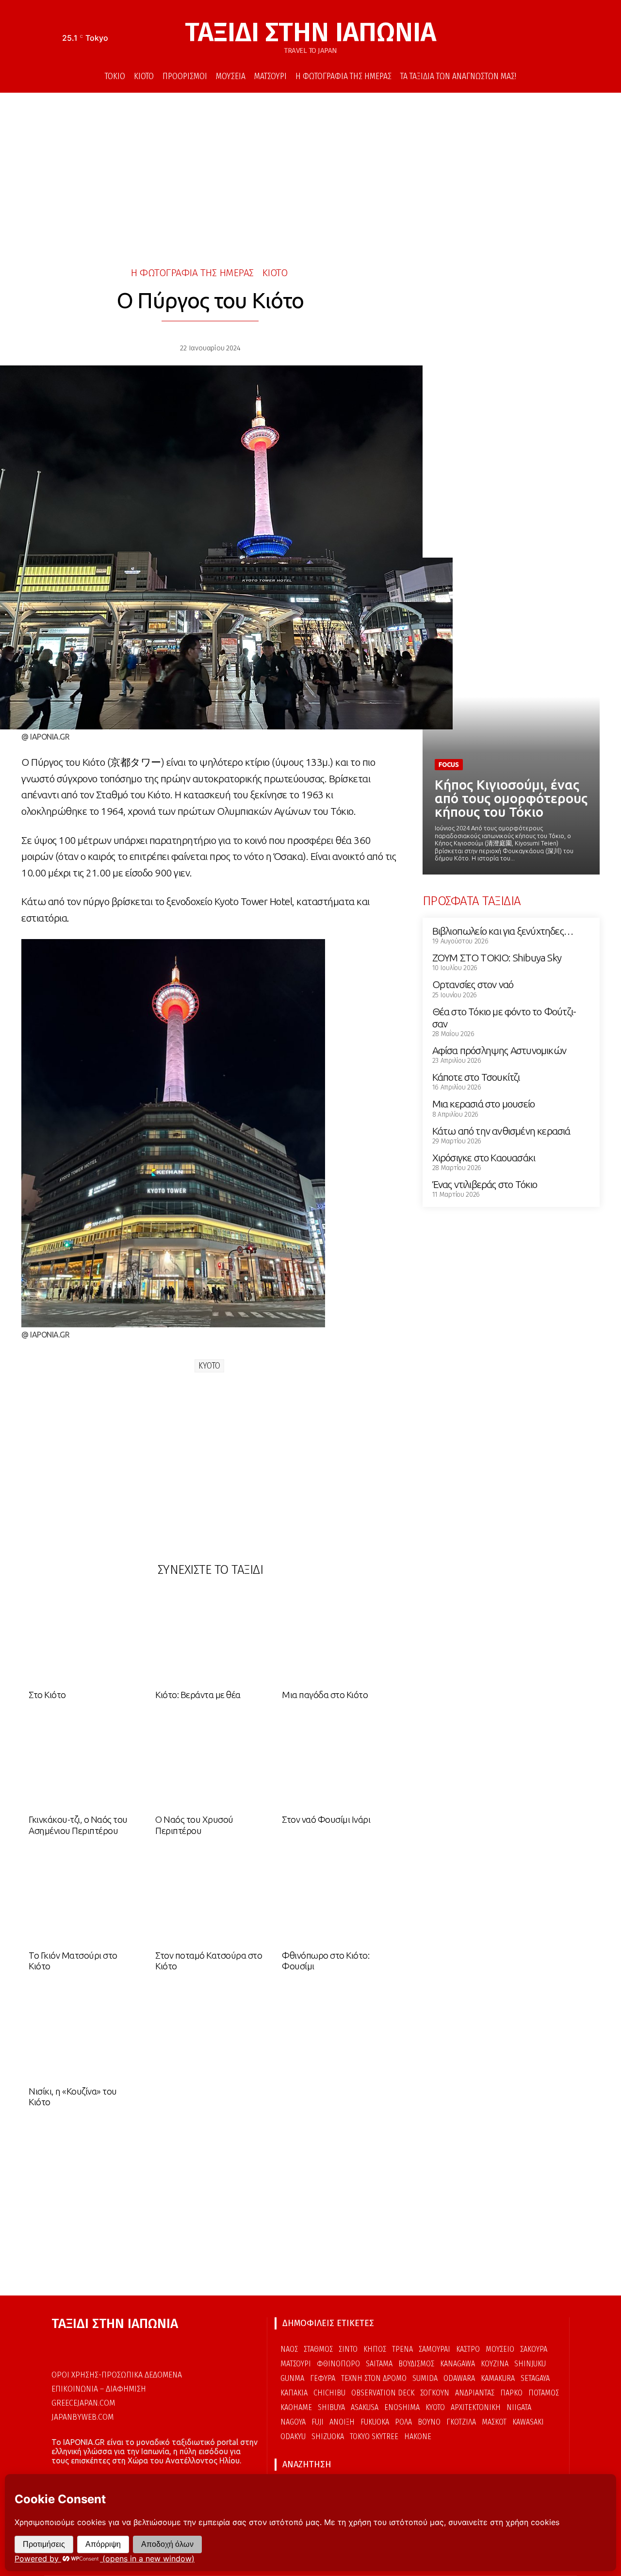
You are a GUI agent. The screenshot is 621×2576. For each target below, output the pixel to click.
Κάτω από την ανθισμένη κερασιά (501, 1131)
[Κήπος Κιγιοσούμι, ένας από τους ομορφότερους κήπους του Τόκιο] (511, 729)
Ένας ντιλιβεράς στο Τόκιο (485, 1184)
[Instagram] (549, 39)
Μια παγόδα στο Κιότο (325, 1695)
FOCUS (449, 764)
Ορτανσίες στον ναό (473, 984)
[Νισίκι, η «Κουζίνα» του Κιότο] (83, 2035)
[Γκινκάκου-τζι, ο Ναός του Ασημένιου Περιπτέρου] (83, 1763)
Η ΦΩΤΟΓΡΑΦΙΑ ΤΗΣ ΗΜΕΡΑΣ (192, 273)
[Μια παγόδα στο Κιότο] (337, 1638)
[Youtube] (563, 39)
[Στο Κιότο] (83, 1638)
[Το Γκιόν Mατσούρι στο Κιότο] (83, 1899)
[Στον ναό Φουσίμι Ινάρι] (337, 1763)
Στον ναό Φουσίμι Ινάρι (326, 1819)
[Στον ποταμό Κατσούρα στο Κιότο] (210, 1899)
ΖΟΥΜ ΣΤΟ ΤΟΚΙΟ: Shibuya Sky (497, 958)
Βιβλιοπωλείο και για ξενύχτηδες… (503, 931)
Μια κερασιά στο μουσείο (484, 1104)
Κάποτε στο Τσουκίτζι (476, 1077)
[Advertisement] (310, 175)
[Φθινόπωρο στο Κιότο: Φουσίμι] (337, 1899)
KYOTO (209, 1366)
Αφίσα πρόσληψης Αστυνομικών (499, 1050)
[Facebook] (534, 39)
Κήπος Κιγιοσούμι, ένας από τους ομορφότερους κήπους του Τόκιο (511, 798)
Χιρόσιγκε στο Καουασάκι (484, 1157)
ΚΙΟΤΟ (275, 273)
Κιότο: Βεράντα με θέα (198, 1695)
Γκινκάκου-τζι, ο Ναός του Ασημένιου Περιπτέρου (78, 1825)
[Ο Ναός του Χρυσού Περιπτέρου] (210, 1763)
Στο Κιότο (47, 1695)
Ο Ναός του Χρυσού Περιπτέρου (194, 1825)
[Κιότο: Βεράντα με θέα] (210, 1638)
